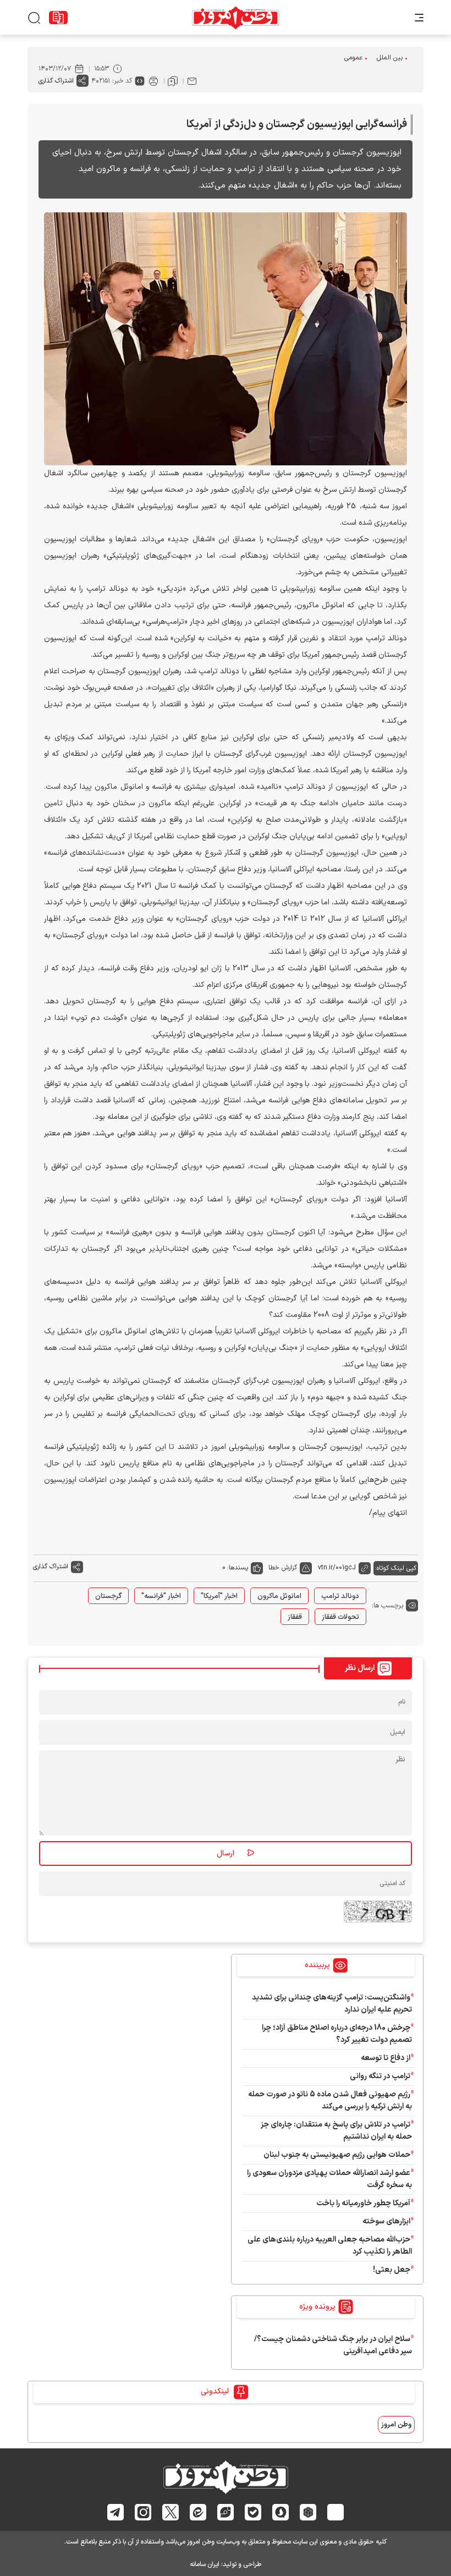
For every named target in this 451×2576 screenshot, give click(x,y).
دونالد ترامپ (340, 1596)
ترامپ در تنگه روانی (380, 2076)
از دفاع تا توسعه (386, 2058)
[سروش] (281, 2512)
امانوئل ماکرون (279, 1596)
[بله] (253, 2512)
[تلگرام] (116, 2512)
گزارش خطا (283, 1568)
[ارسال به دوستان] (192, 81)
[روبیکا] (308, 2512)
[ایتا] (198, 2512)
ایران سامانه (205, 2564)
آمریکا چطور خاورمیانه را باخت (363, 2203)
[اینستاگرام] (143, 2512)
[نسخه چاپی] (153, 81)
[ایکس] (171, 2512)
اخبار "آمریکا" (219, 1596)
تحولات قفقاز (340, 1617)
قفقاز (295, 1617)
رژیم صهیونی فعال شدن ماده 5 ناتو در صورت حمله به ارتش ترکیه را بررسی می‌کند (330, 2100)
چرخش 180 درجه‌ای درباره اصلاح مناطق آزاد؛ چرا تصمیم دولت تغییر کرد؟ (337, 2034)
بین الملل (390, 58)
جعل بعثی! (392, 2270)
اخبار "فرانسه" (161, 1596)
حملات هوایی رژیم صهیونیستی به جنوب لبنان (337, 2155)
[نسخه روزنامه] (58, 18)
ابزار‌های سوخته (386, 2221)
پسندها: (238, 1568)
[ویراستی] (226, 2512)
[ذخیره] (173, 81)
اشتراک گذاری (56, 81)
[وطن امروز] (236, 18)
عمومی (353, 58)
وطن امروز (396, 2425)
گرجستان (108, 1596)
